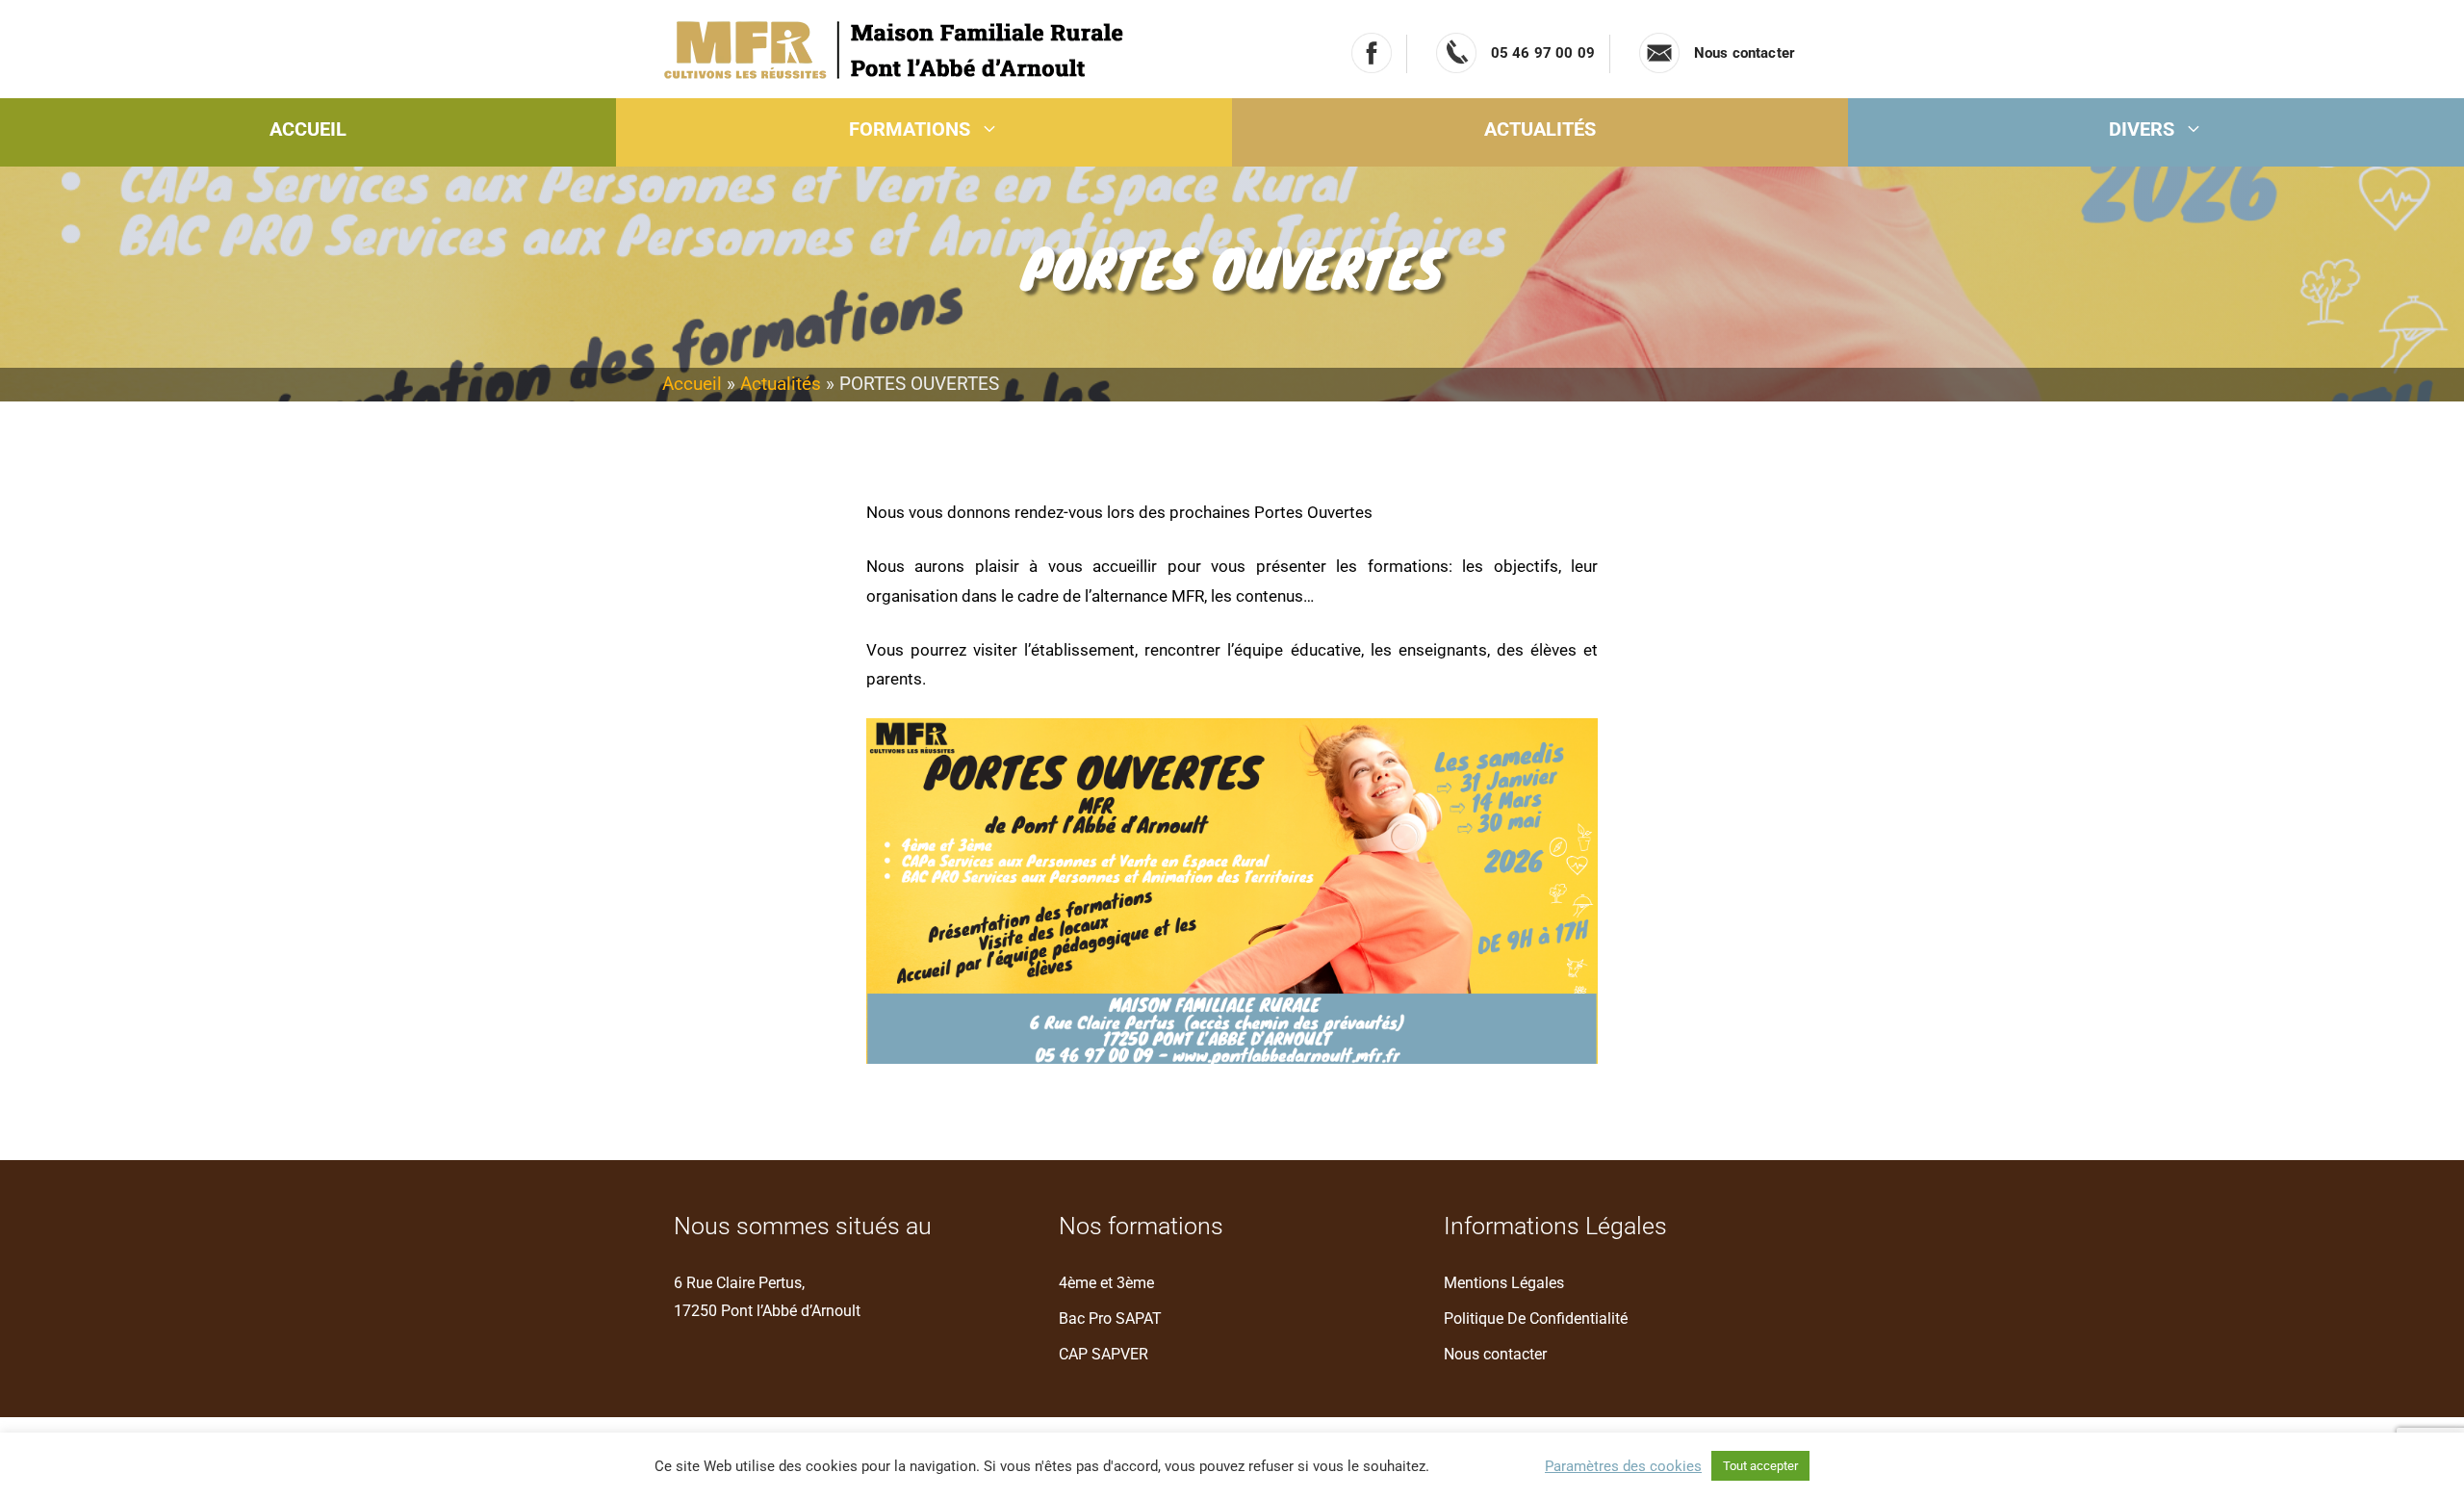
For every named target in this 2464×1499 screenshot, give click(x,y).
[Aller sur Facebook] (1372, 53)
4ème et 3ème (1106, 1283)
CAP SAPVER (1104, 1354)
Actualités (1540, 129)
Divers (2142, 129)
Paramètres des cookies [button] (1623, 1466)
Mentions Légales (1504, 1283)
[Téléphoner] (1456, 53)
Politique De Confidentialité (1536, 1318)
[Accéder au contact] (1659, 53)
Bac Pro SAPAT (1110, 1318)
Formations (910, 129)
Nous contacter (1745, 53)
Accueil (308, 129)
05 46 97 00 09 (1543, 53)
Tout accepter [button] (1760, 1466)
